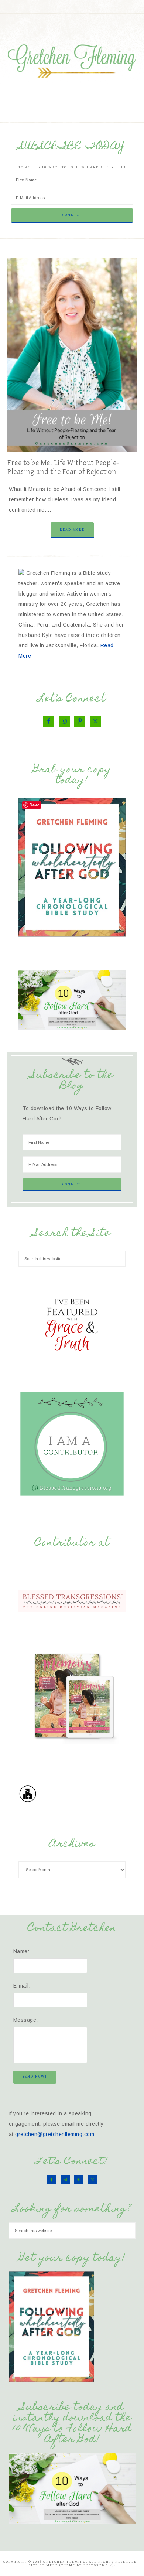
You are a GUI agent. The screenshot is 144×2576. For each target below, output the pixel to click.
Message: (26, 2020)
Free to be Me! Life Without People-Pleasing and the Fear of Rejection (63, 468)
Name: (21, 1951)
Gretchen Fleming (72, 59)
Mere (52, 2565)
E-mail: (22, 1986)
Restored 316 (98, 2565)
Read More (72, 530)
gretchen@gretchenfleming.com (55, 2134)
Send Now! (35, 2077)
